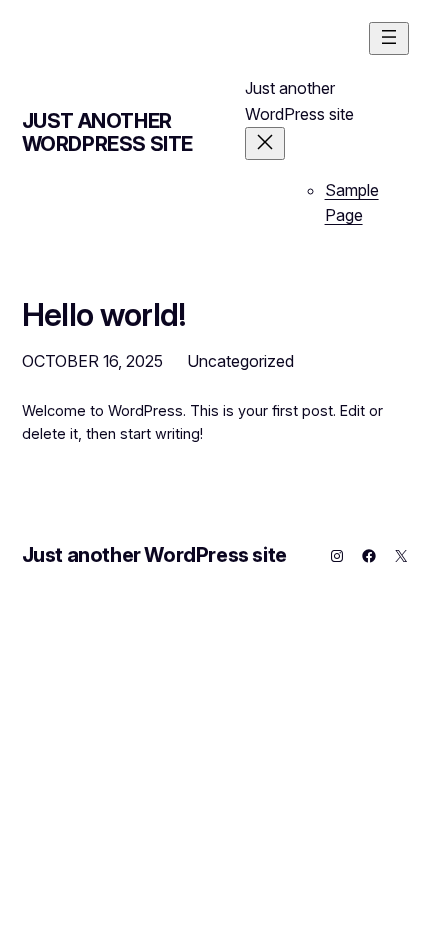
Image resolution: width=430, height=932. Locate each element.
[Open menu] (389, 38)
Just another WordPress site (107, 132)
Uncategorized (240, 361)
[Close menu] (265, 143)
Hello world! (103, 315)
